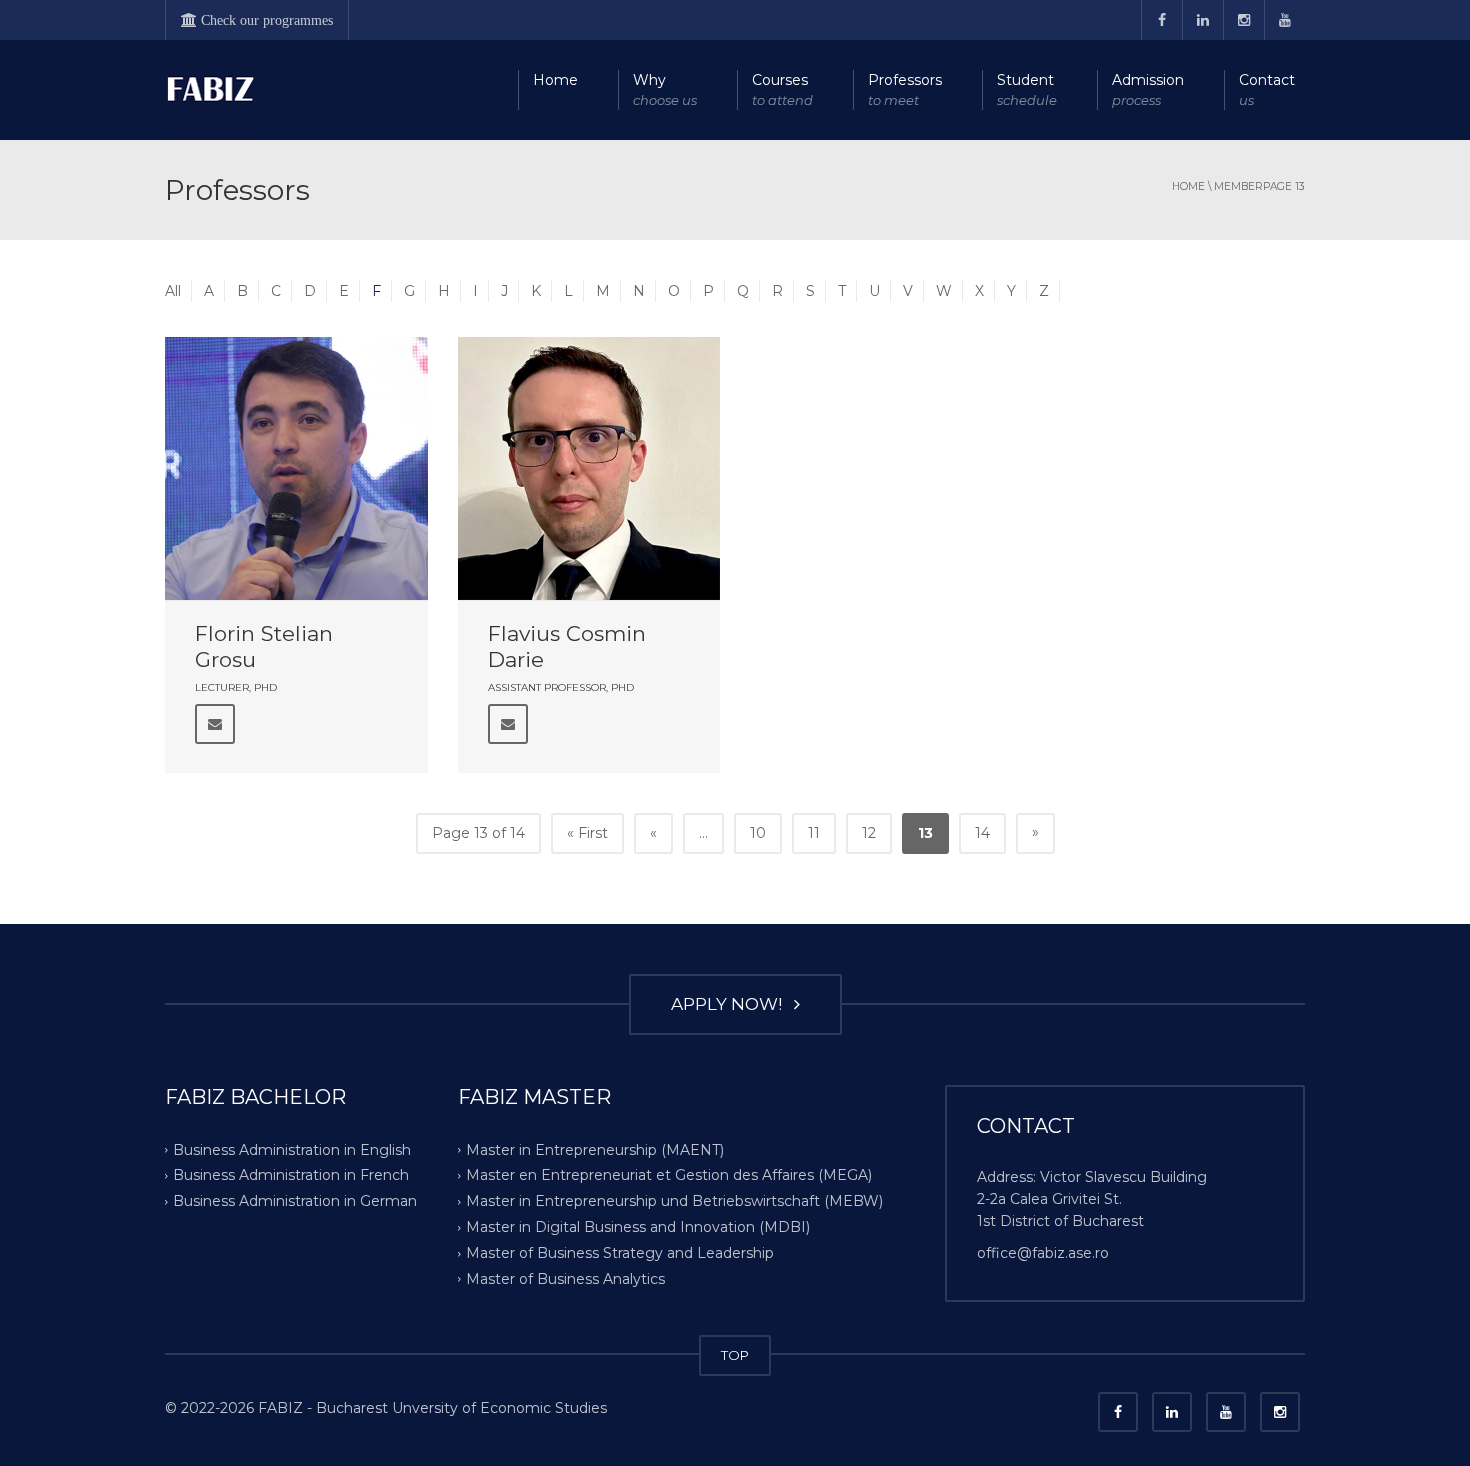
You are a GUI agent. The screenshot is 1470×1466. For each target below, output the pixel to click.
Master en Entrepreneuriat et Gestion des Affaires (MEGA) (669, 1175)
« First (587, 833)
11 (814, 833)
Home (555, 80)
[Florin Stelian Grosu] (296, 468)
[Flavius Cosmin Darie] (589, 468)
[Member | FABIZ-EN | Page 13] (210, 90)
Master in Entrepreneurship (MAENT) (595, 1149)
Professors (905, 89)
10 (758, 833)
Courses (782, 89)
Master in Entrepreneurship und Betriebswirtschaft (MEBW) (674, 1201)
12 (869, 833)
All (173, 291)
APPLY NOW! (730, 1004)
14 (982, 833)
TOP (735, 1355)
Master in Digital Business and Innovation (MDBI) (638, 1227)
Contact (1267, 89)
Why (665, 89)
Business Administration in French (291, 1175)
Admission (1148, 89)
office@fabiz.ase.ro (1043, 1253)
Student (1027, 89)
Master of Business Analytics (565, 1279)
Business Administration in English (292, 1149)
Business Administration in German (295, 1201)
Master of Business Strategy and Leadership (620, 1253)
